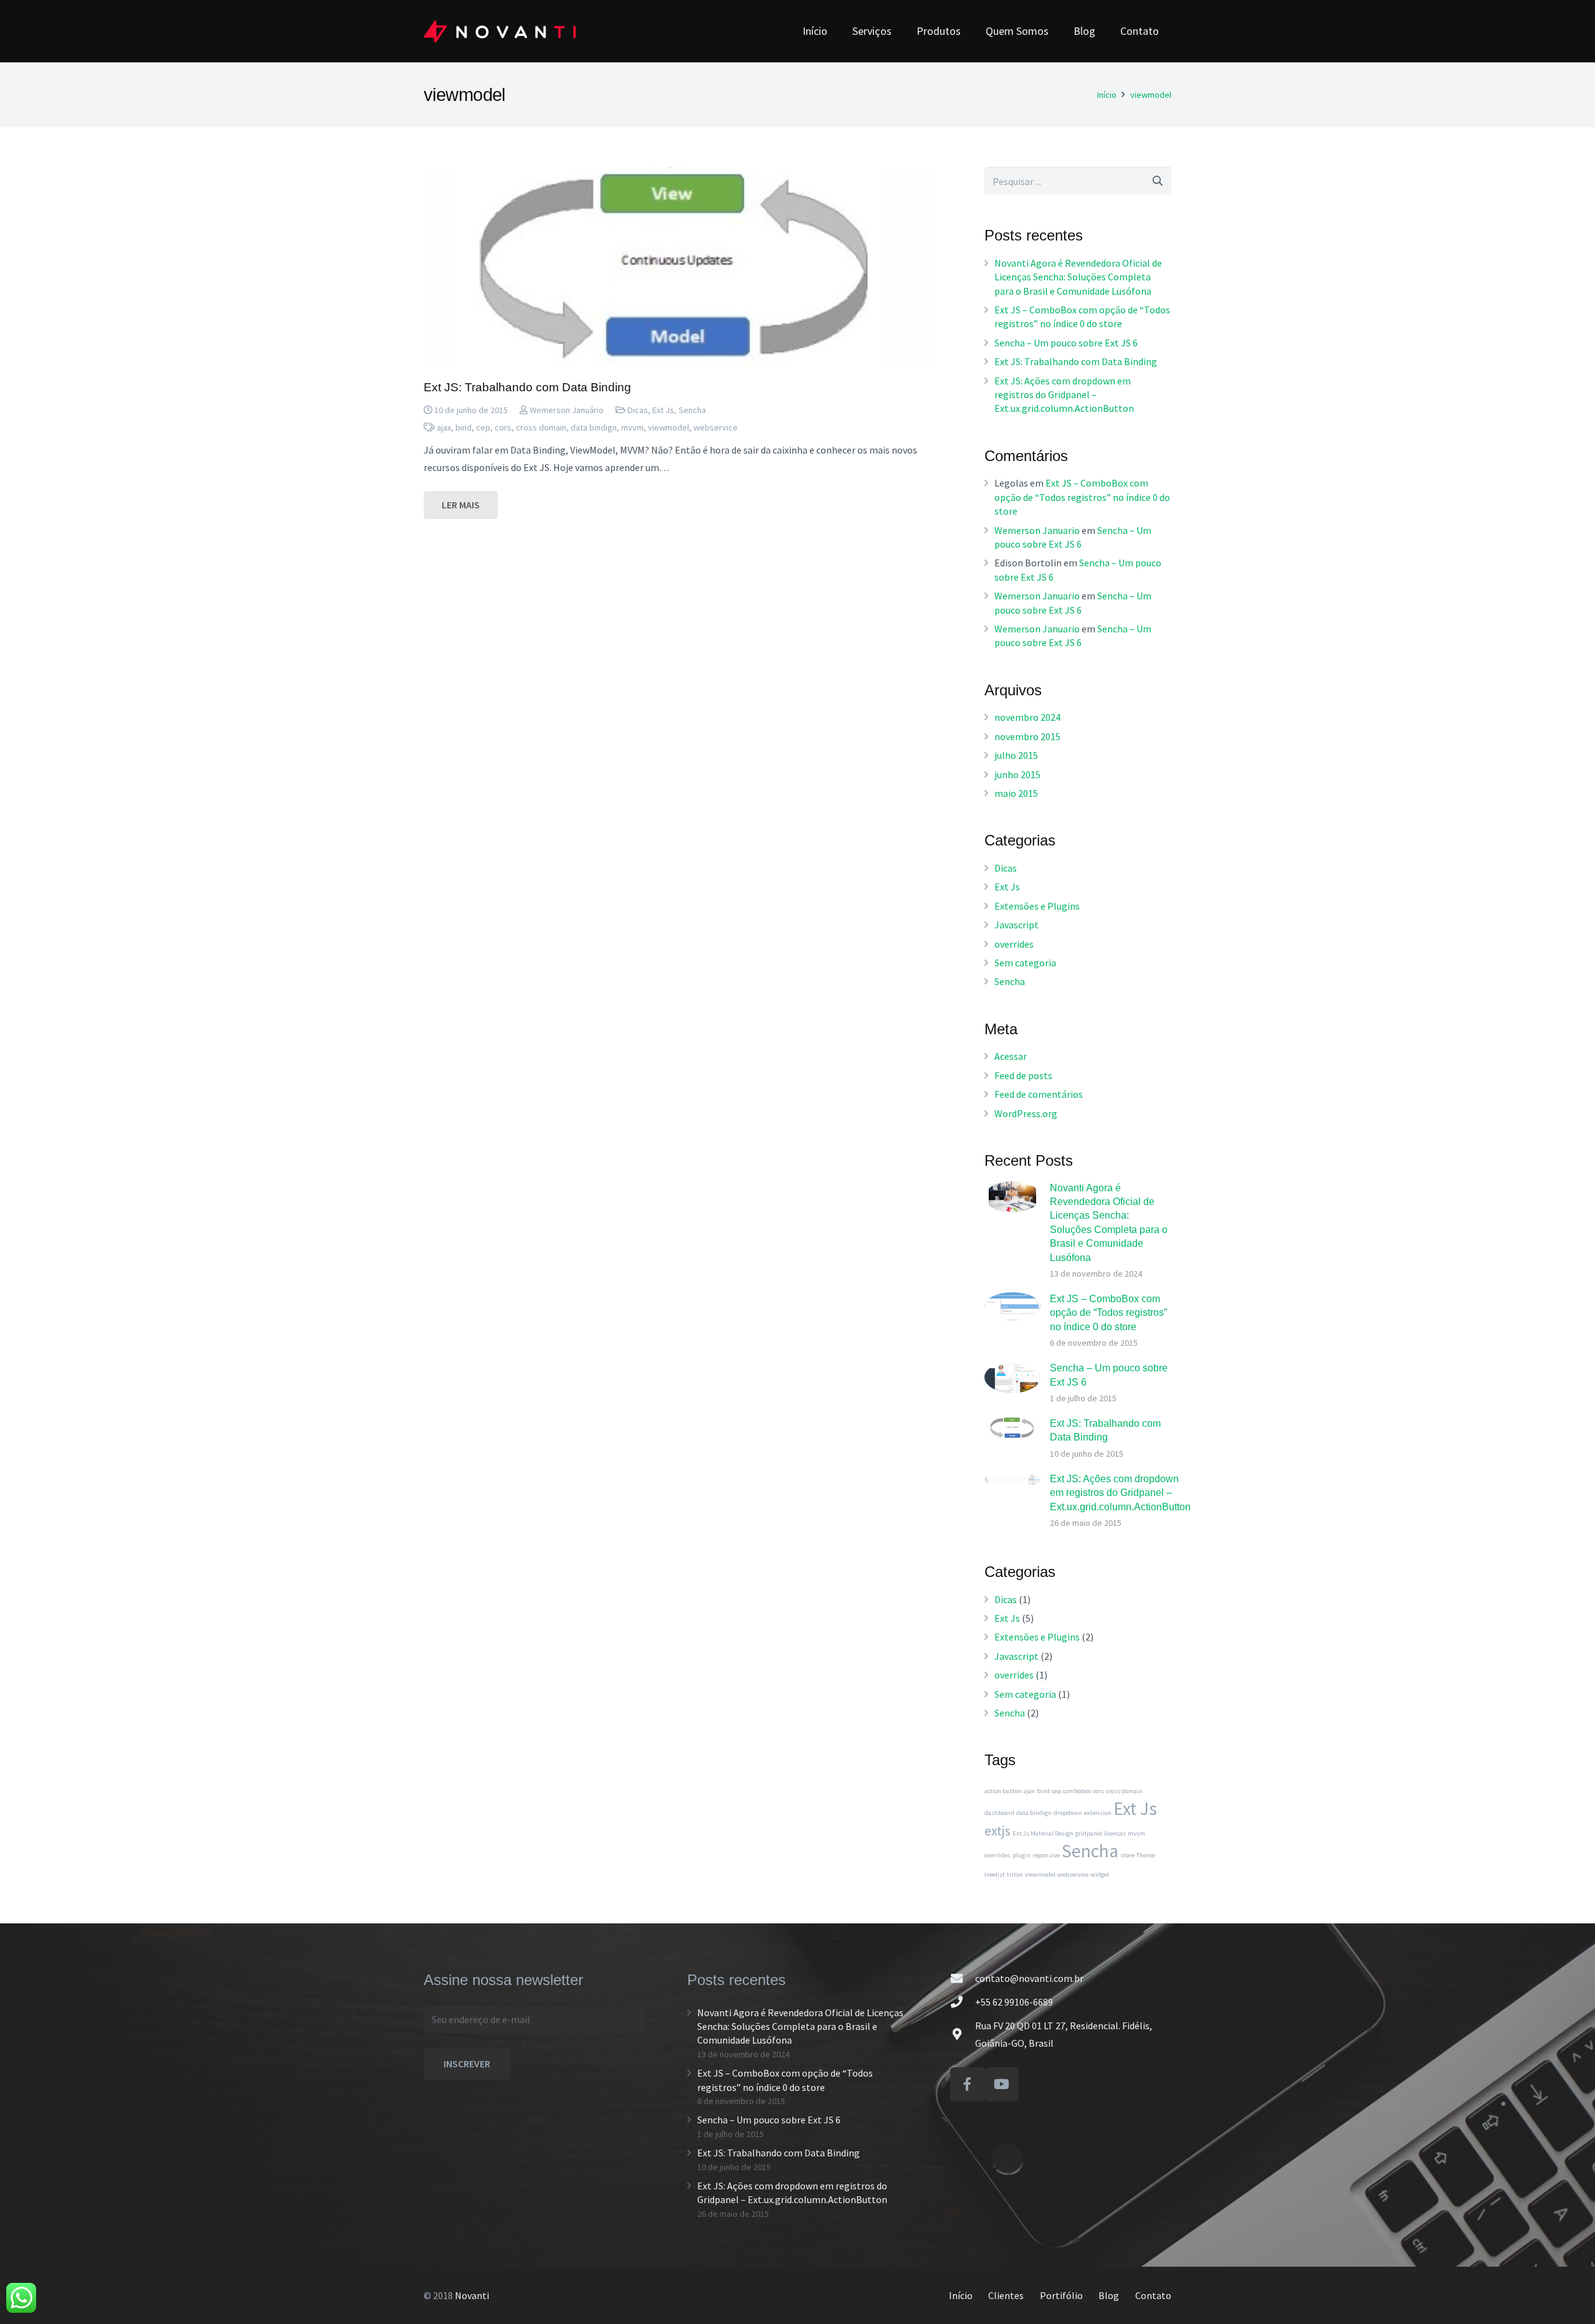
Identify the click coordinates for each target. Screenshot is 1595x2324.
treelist (995, 1874)
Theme (1146, 1855)
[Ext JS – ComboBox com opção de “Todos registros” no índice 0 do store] (1012, 1306)
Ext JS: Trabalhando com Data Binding (527, 387)
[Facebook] (967, 2084)
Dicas (638, 410)
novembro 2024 (1027, 717)
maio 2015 (1016, 793)
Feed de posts (1023, 1075)
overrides (1014, 944)
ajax (444, 427)
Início (961, 2295)
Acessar (1011, 1056)
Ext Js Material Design (1043, 1833)
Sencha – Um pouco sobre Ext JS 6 (1066, 343)
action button (1003, 1791)
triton (1015, 1874)
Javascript (1017, 925)
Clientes (1006, 2295)
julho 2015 (1016, 755)
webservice (716, 427)
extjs (997, 1831)
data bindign (594, 427)
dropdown (1068, 1813)
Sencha (692, 410)
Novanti (472, 2295)
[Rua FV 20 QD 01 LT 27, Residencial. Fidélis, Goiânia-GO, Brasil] (963, 2034)
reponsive (1046, 1855)
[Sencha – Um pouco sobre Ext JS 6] (1012, 1377)
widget (1100, 1874)
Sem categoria (1025, 963)
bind (464, 427)
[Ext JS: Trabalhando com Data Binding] (678, 268)
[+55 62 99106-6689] (963, 2002)
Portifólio (1061, 2295)
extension (1098, 1813)
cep (483, 427)
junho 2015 (1017, 774)
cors (503, 427)
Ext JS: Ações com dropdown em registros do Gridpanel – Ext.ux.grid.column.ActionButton (1064, 395)
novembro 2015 (1027, 736)
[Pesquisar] (1157, 181)
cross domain (541, 427)
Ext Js (663, 410)
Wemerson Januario (1037, 530)
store (1127, 1855)
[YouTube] (1002, 2084)
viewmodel (669, 427)
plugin (1021, 1855)
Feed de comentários (1039, 1094)
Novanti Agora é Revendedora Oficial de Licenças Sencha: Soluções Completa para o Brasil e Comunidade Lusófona (1078, 277)
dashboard (999, 1813)
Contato (1153, 2295)
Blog (1109, 2295)
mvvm (632, 427)
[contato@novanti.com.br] (963, 1978)
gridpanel (1089, 1833)
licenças (1115, 1833)
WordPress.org (1026, 1113)
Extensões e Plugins (1037, 906)
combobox (1077, 1791)
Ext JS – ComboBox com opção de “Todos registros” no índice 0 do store (1082, 497)
